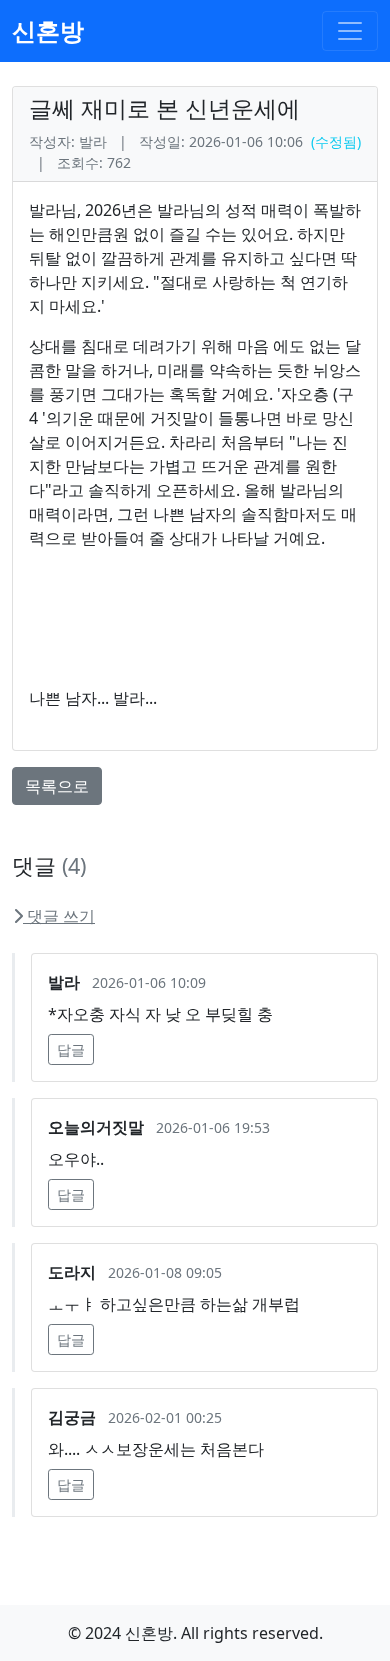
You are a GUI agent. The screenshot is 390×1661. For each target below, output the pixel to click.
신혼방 (48, 30)
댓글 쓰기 (59, 916)
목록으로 (57, 786)
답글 (71, 1049)
